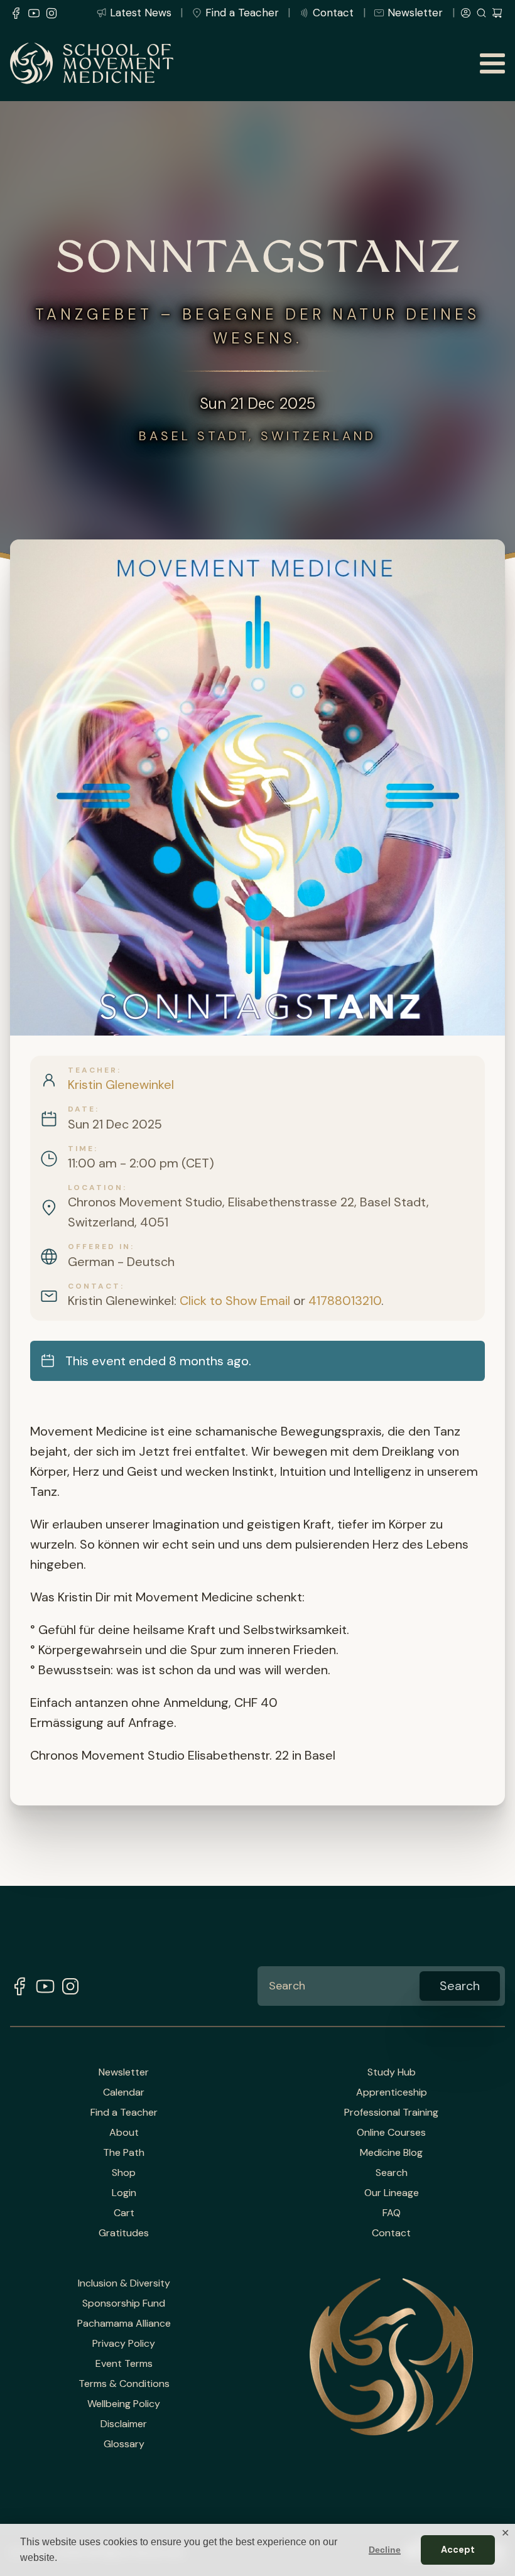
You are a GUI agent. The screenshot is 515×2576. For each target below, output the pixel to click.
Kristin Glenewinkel (121, 1085)
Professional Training (391, 2113)
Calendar (124, 2092)
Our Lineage (392, 2193)
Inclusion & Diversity (124, 2283)
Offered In (99, 1247)
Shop (124, 2173)
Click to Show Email (235, 1301)
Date (82, 1109)
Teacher (93, 1070)
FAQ (392, 2213)
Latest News (141, 13)
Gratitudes (124, 2233)
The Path (124, 2153)
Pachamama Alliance (124, 2324)
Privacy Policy (124, 2344)
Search (392, 2173)
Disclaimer (124, 2424)
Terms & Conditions (124, 2384)
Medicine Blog (391, 2153)
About (124, 2133)
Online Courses (391, 2133)
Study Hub (392, 2072)
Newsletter (415, 13)
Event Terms (124, 2364)
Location (95, 1188)
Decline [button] (385, 2550)
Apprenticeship (392, 2092)
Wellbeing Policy (124, 2404)
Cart (124, 2213)
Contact (333, 13)
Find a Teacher (242, 13)
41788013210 (345, 1301)
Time (81, 1149)
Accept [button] (458, 2550)
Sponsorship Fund (124, 2303)
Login (124, 2193)
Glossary (124, 2444)
